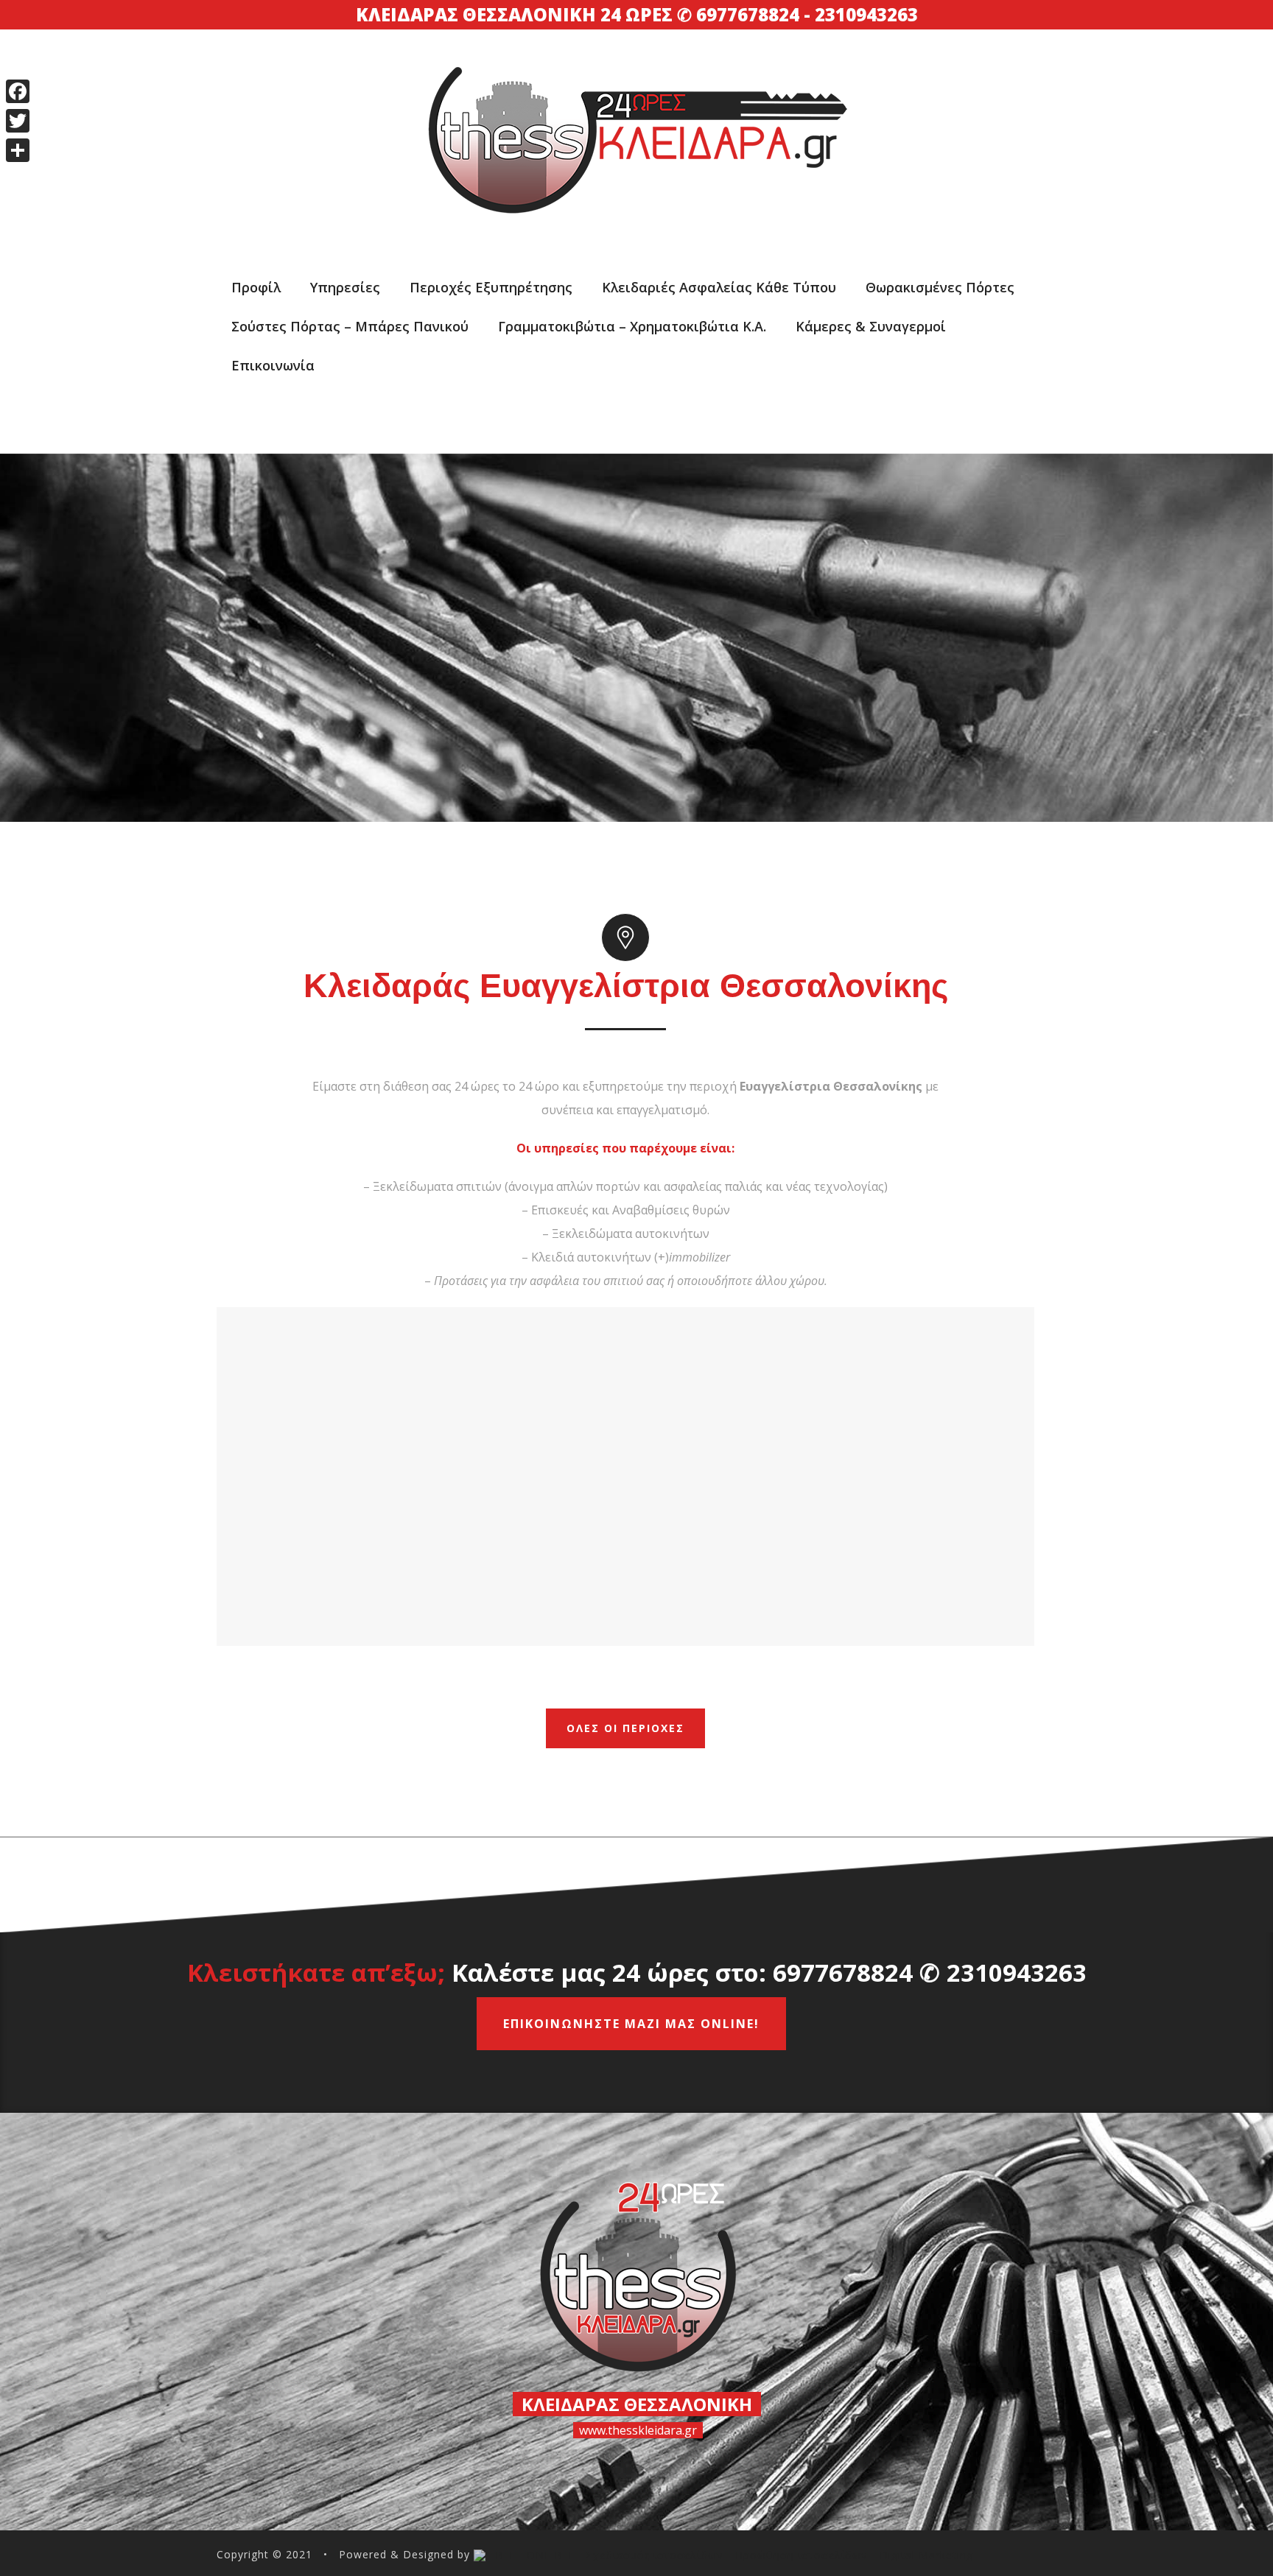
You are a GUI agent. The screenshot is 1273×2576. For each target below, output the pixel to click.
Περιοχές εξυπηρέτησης (491, 287)
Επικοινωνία (273, 365)
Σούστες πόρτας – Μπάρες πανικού (350, 326)
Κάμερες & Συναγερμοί (871, 326)
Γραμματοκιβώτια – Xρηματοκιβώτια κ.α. (632, 326)
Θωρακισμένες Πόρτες (940, 287)
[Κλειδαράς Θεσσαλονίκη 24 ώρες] (636, 105)
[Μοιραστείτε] (18, 150)
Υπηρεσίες (345, 287)
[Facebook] (18, 91)
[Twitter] (18, 121)
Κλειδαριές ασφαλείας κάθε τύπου (719, 287)
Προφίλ (256, 287)
